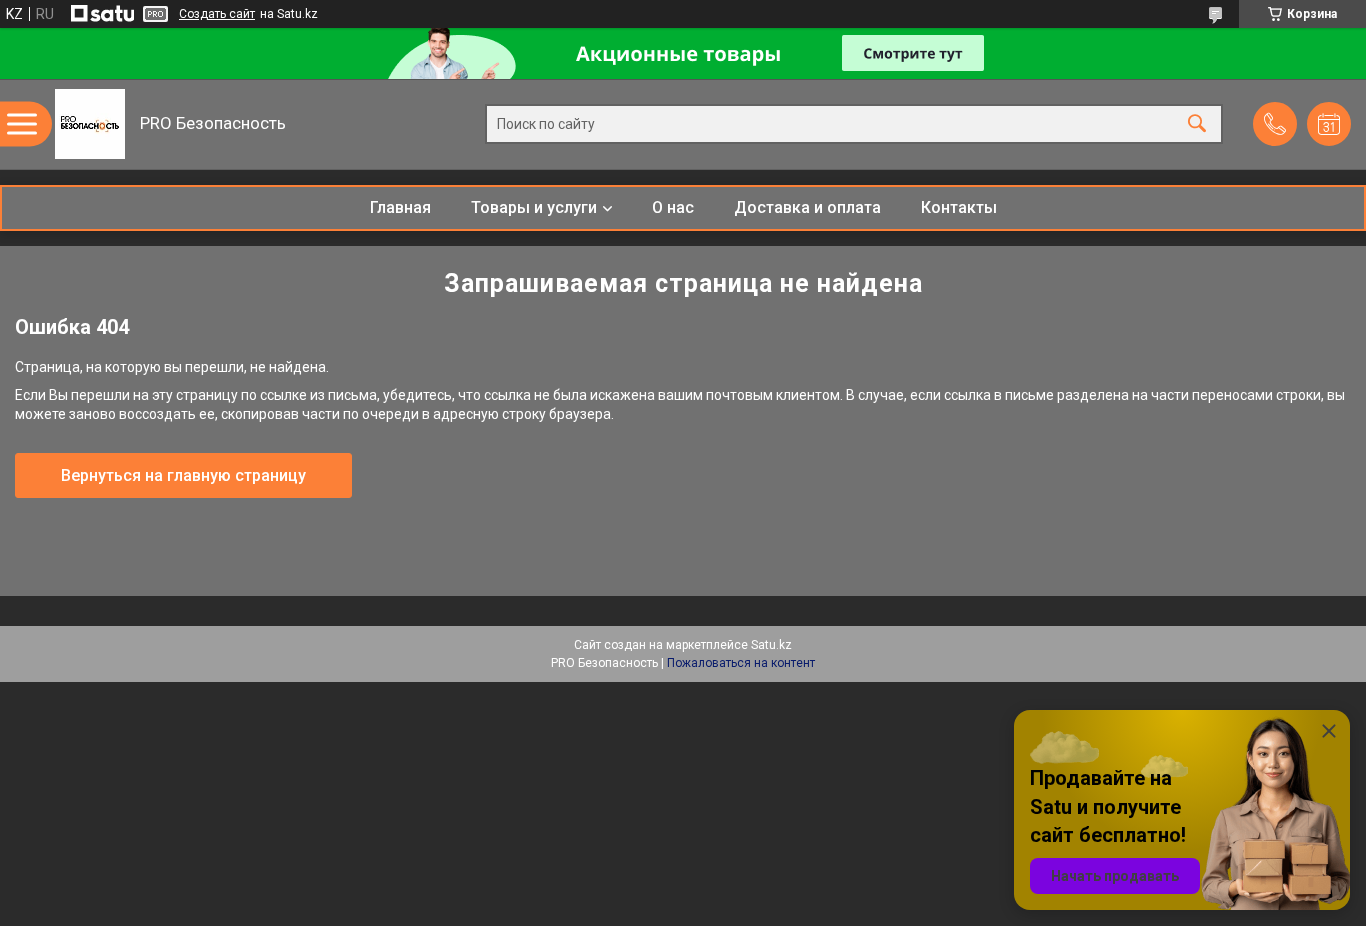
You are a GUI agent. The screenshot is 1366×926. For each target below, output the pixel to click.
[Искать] (1197, 124)
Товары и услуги (534, 207)
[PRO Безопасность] (90, 124)
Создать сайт (217, 14)
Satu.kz (771, 645)
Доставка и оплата (807, 207)
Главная (400, 207)
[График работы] (1329, 124)
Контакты (959, 207)
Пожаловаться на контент (741, 663)
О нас (673, 207)
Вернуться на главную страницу (183, 475)
